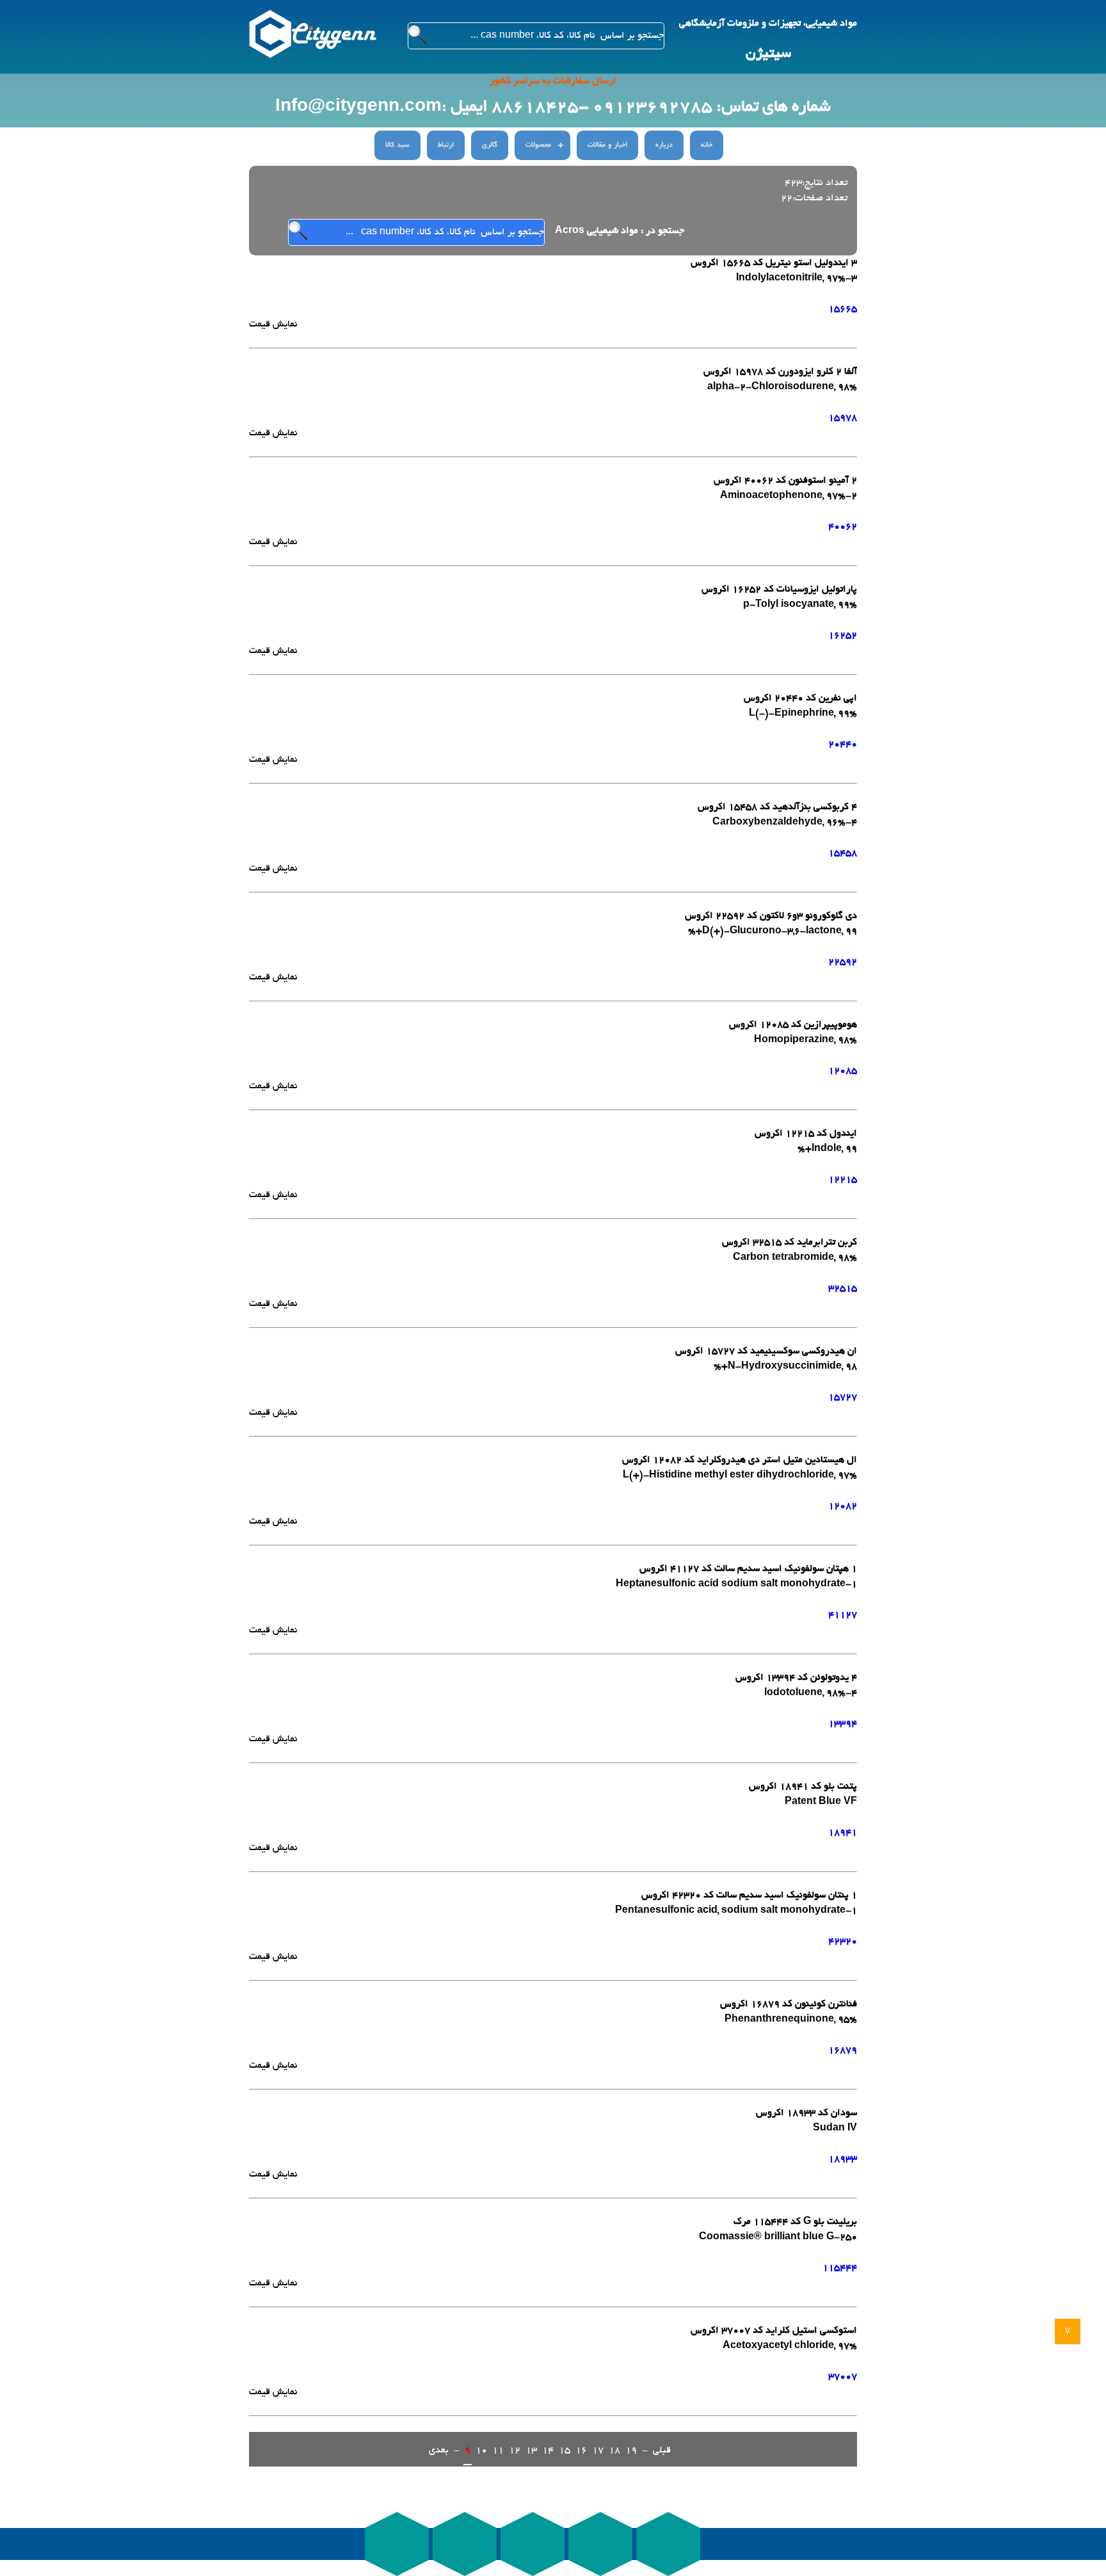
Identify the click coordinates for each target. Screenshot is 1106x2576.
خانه (707, 145)
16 (581, 2451)
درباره (664, 145)
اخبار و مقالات (607, 145)
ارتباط (446, 145)
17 (598, 2451)
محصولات (538, 145)
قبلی (662, 2451)
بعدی (439, 2451)
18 (614, 2451)
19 (631, 2451)
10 (481, 2451)
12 (515, 2451)
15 (565, 2451)
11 (498, 2451)
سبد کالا (397, 145)
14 (548, 2451)
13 (531, 2451)
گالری (490, 145)
